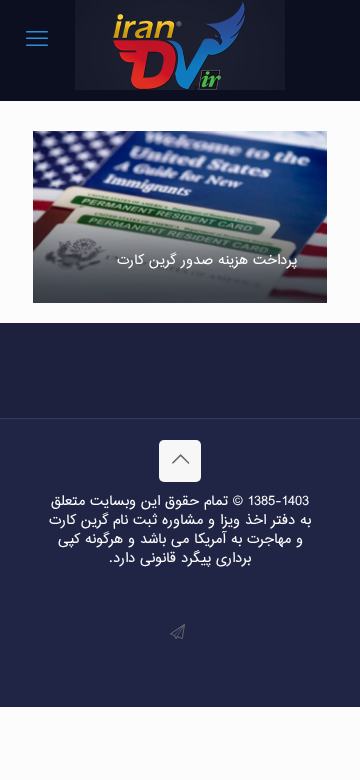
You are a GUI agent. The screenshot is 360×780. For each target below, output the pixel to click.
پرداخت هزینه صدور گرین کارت (207, 260)
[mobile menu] (37, 40)
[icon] (177, 633)
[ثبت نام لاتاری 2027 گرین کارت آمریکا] (180, 45)
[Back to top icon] (180, 461)
